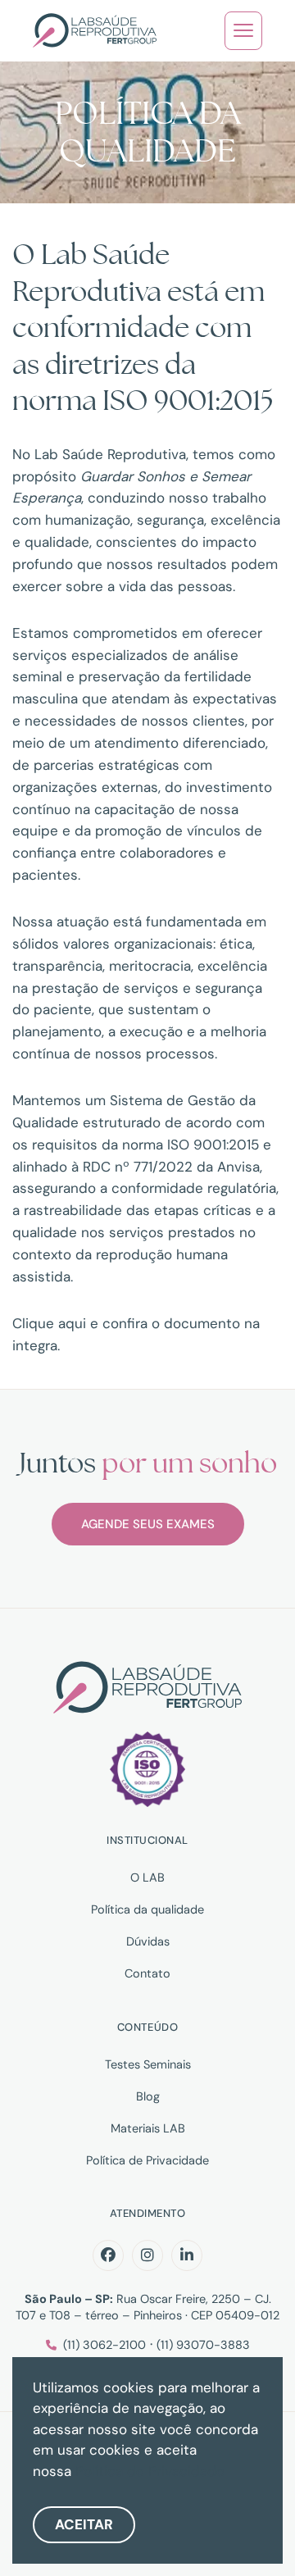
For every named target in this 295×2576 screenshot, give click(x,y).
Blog (148, 2096)
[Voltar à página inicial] (95, 31)
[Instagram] (147, 2255)
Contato (147, 1973)
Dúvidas (148, 1941)
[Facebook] (108, 2255)
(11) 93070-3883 (203, 2345)
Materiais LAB (148, 2128)
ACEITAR (84, 2524)
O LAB (147, 1877)
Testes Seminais (148, 2064)
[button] (243, 31)
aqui (72, 1323)
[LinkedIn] (187, 2255)
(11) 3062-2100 (104, 2345)
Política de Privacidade (147, 2160)
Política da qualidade (147, 1909)
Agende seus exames (148, 1524)
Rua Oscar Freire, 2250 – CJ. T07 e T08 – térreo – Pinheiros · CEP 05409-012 (147, 2307)
